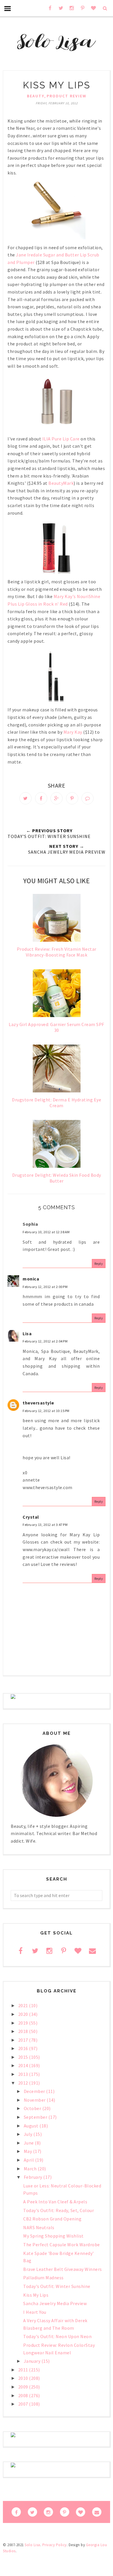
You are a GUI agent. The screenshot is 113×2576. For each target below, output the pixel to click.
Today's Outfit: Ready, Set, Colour (59, 2210)
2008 (24, 2395)
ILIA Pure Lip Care (61, 439)
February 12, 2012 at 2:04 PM (45, 1341)
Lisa (27, 1333)
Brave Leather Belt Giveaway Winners (63, 2269)
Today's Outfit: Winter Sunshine (57, 2286)
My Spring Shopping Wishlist (53, 2236)
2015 (24, 2057)
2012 (24, 2083)
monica (31, 1279)
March (31, 2169)
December (35, 2091)
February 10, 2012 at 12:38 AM (46, 1232)
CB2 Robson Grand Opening (52, 2219)
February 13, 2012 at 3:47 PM (45, 1525)
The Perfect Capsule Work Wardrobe (62, 2245)
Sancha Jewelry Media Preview (55, 2303)
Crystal (31, 1517)
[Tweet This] (25, 798)
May (28, 2151)
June (29, 2143)
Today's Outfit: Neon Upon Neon (57, 2336)
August (32, 2126)
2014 (24, 2065)
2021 (24, 2005)
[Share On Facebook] (41, 798)
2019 (24, 2023)
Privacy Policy (54, 2545)
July (29, 2134)
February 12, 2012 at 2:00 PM (45, 1287)
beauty (36, 96)
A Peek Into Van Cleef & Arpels (55, 2202)
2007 (24, 2404)
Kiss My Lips (36, 2295)
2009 (24, 2387)
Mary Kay (73, 732)
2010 (24, 2378)
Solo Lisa (32, 2545)
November (35, 2100)
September (36, 2117)
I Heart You (35, 2312)
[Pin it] (72, 798)
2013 (24, 2074)
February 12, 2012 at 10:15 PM (46, 1411)
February (34, 2177)
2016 (24, 2048)
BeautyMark (61, 483)
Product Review (66, 96)
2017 (24, 2040)
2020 (24, 2014)
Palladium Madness (43, 2278)
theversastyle (38, 1403)
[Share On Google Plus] (57, 798)
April (29, 2160)
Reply (99, 1264)
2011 (24, 2370)
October (33, 2108)
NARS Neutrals (39, 2227)
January (33, 2361)
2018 (24, 2031)
